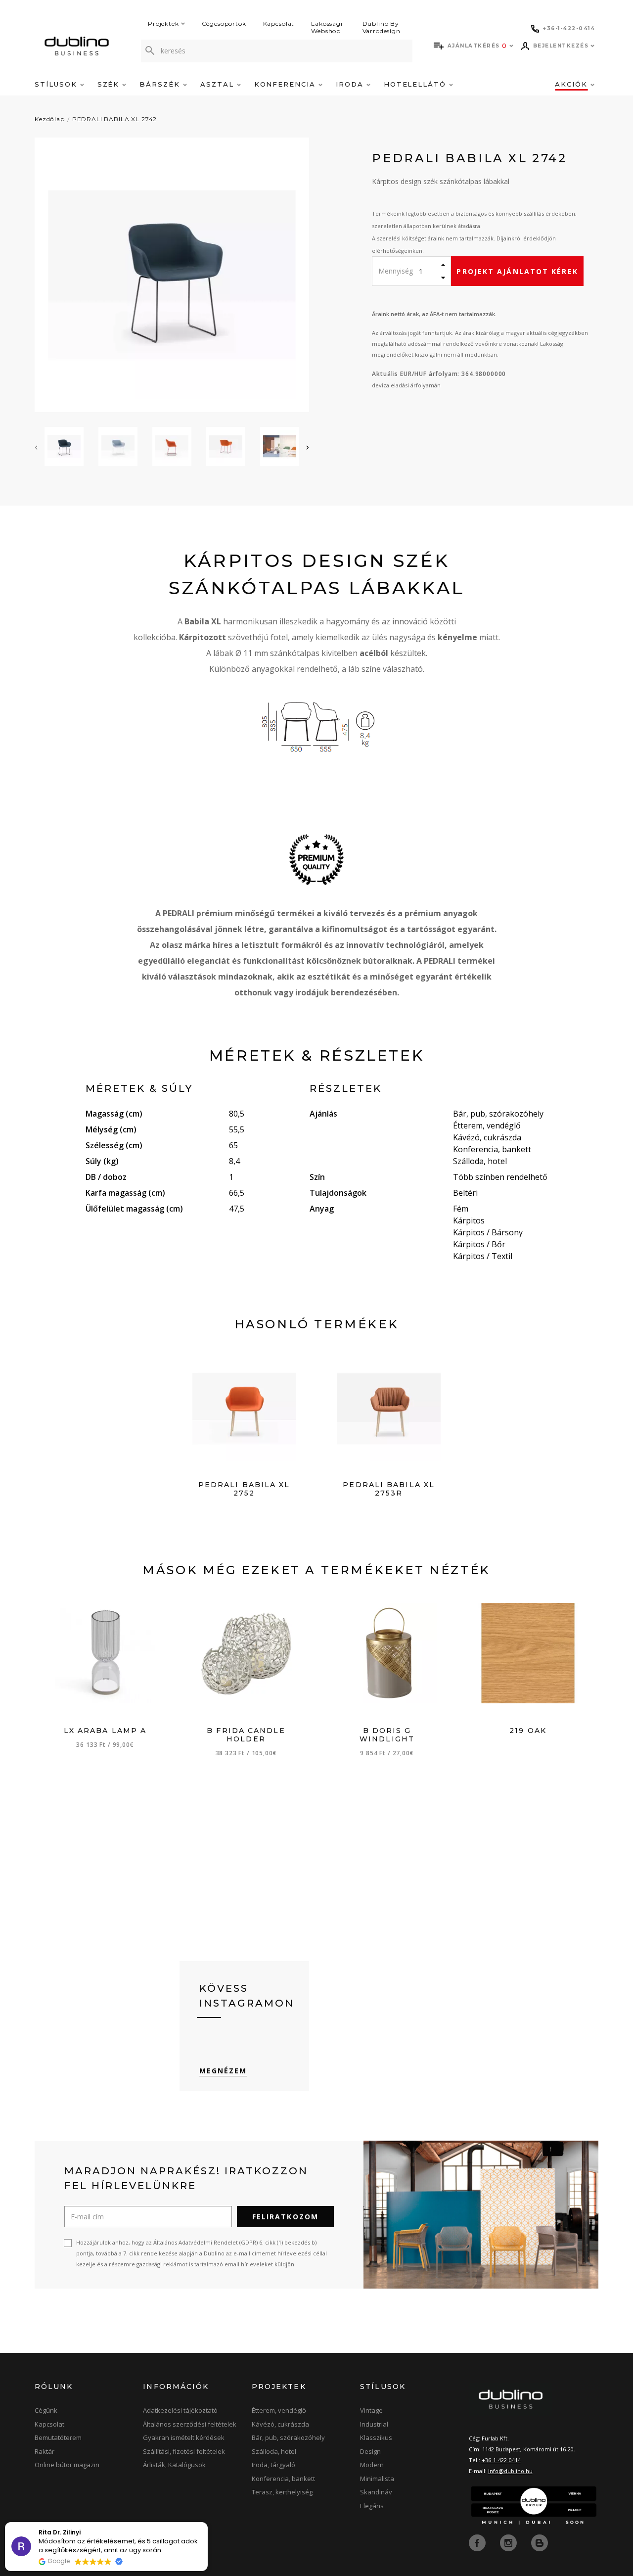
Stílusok (57, 84)
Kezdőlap (50, 119)
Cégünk (46, 2410)
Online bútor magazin (67, 2465)
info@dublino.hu (510, 2471)
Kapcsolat (279, 23)
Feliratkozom (285, 2217)
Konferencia (286, 84)
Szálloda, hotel (274, 2451)
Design (370, 2451)
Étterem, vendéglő (279, 2410)
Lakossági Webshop (327, 27)
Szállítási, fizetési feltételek (184, 2451)
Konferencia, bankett (283, 2479)
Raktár (45, 2451)
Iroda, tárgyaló (273, 2465)
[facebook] (478, 2542)
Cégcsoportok (224, 23)
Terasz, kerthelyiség (282, 2492)
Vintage (371, 2410)
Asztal (219, 84)
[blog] (540, 2542)
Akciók (573, 84)
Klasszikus (376, 2437)
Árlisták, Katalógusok (174, 2465)
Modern (372, 2465)
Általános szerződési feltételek (190, 2424)
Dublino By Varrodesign (382, 27)
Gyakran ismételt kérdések (184, 2437)
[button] (207, 2523)
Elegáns (372, 2506)
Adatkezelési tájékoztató (180, 2410)
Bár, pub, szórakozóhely (288, 2437)
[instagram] (509, 2542)
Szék (110, 84)
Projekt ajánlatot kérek (517, 271)
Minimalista (377, 2479)
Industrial (374, 2424)
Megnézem (223, 2071)
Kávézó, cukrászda (280, 2424)
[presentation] (36, 447)
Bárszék (161, 84)
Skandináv (376, 2492)
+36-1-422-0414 (501, 2460)
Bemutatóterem (58, 2437)
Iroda (351, 84)
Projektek (163, 23)
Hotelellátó (416, 84)
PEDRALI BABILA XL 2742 (114, 119)
